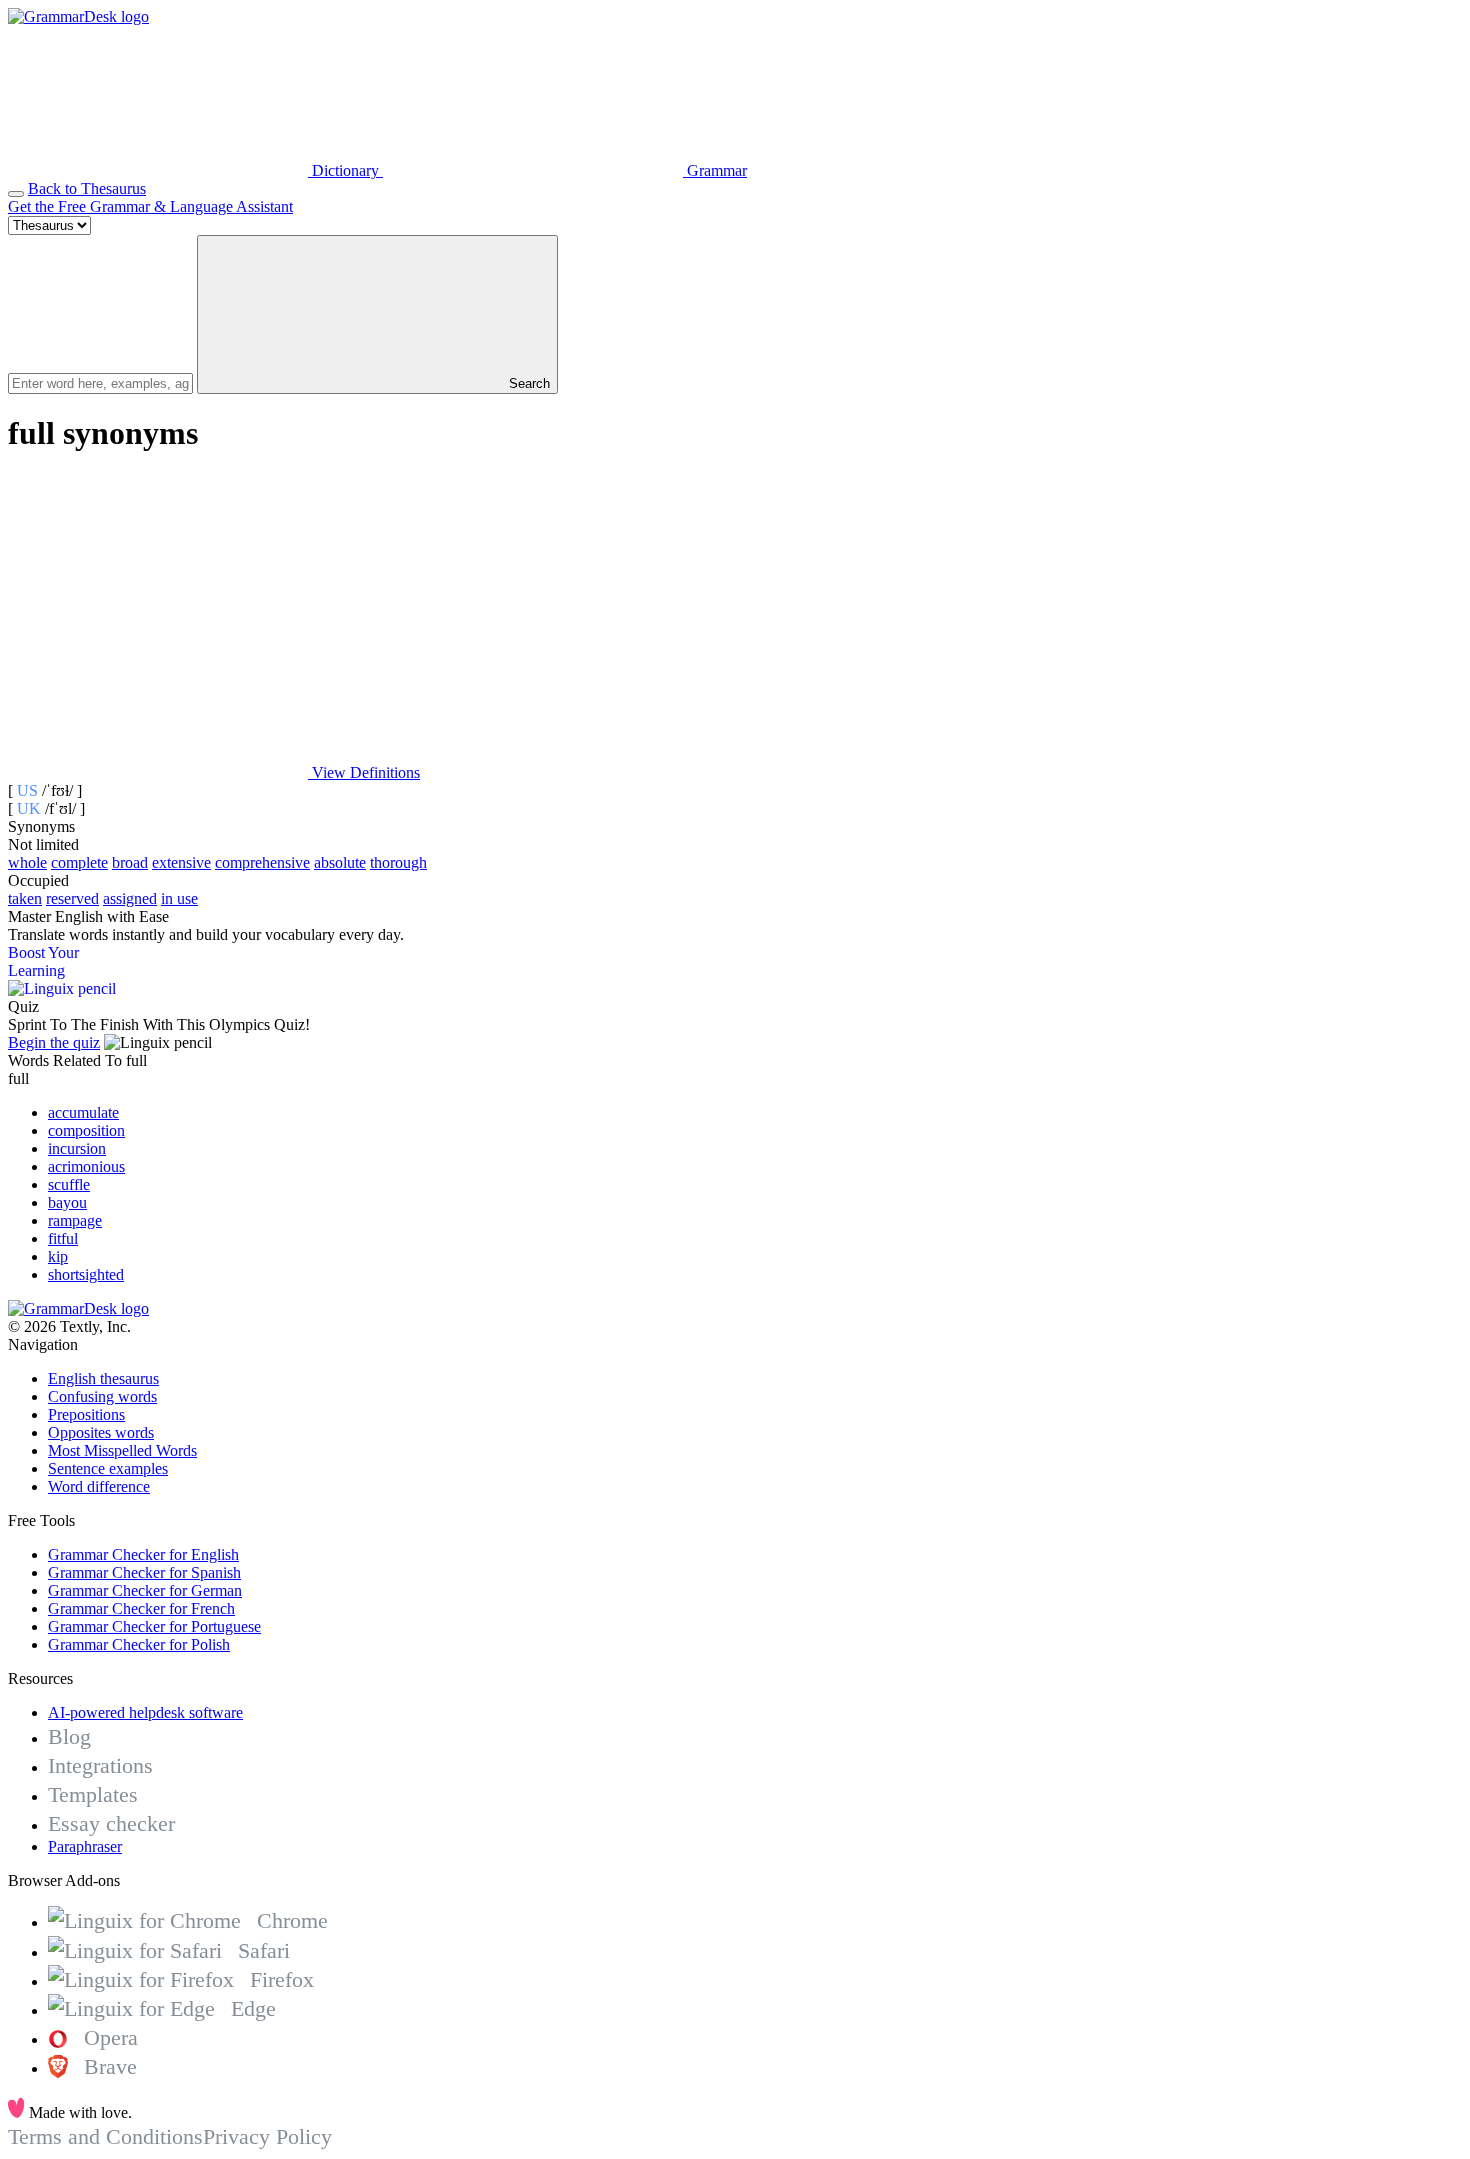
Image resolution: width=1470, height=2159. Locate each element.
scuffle (69, 1184)
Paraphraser (85, 1846)
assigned (130, 898)
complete (79, 862)
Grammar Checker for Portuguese (154, 1626)
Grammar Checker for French (141, 1608)
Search (527, 383)
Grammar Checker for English (143, 1554)
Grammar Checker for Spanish (144, 1572)
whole (27, 862)
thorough (398, 862)
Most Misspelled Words (122, 1450)
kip (58, 1256)
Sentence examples (108, 1468)
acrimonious (86, 1166)
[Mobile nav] (16, 194)
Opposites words (101, 1432)
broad (130, 862)
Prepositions (86, 1414)
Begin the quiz (54, 1042)
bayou (67, 1202)
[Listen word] (158, 618)
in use (179, 898)
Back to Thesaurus (87, 188)
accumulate (83, 1112)
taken (25, 898)
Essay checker (111, 1823)
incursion (77, 1148)
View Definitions (364, 772)
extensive (181, 862)
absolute (340, 862)
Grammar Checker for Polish (139, 1644)
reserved (72, 898)
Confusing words (102, 1396)
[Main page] (78, 16)
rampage (75, 1220)
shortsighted (86, 1274)
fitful (63, 1238)
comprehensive (262, 862)
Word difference (99, 1486)
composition (86, 1130)
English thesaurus (103, 1378)
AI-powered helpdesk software (145, 1712)
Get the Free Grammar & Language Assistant (150, 206)
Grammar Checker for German (145, 1590)
